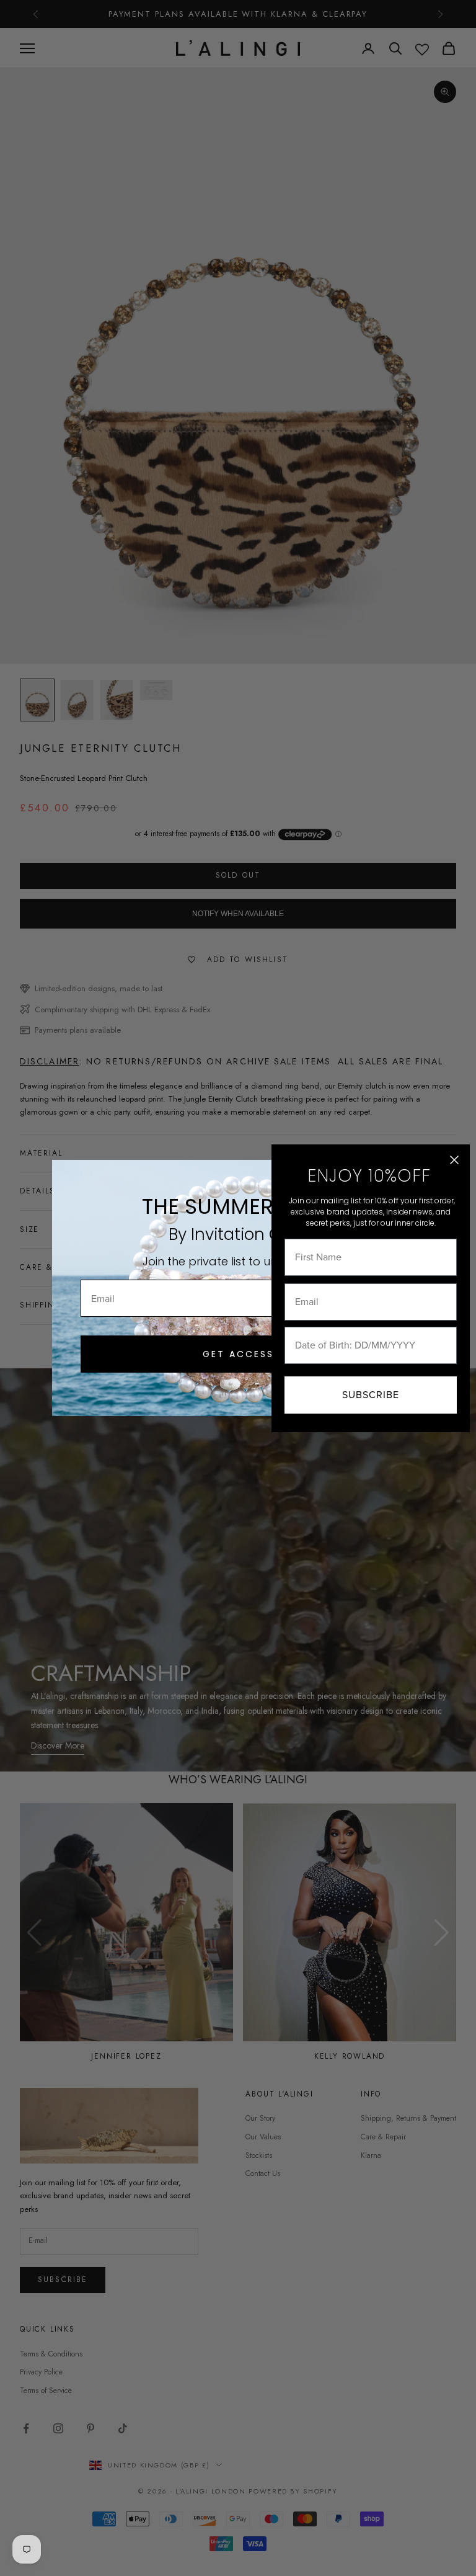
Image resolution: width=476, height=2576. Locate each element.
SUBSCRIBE (371, 1395)
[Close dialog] (454, 1160)
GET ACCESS (238, 1354)
